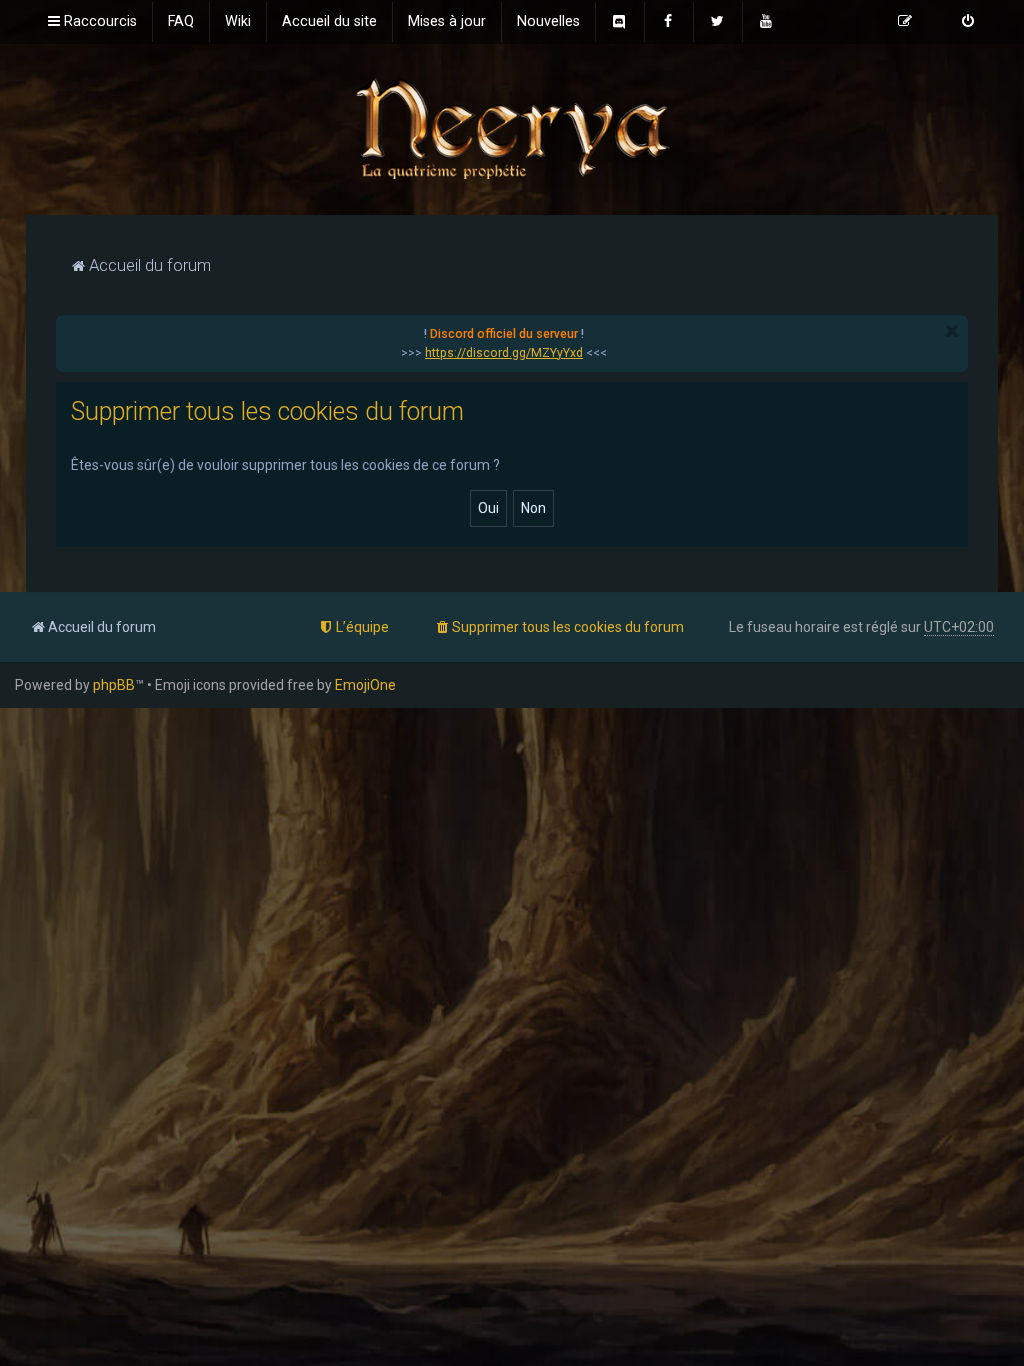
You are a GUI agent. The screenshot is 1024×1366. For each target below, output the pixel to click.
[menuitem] (181, 22)
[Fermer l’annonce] (952, 331)
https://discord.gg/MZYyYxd (504, 353)
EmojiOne (365, 685)
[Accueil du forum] (512, 127)
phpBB (114, 685)
